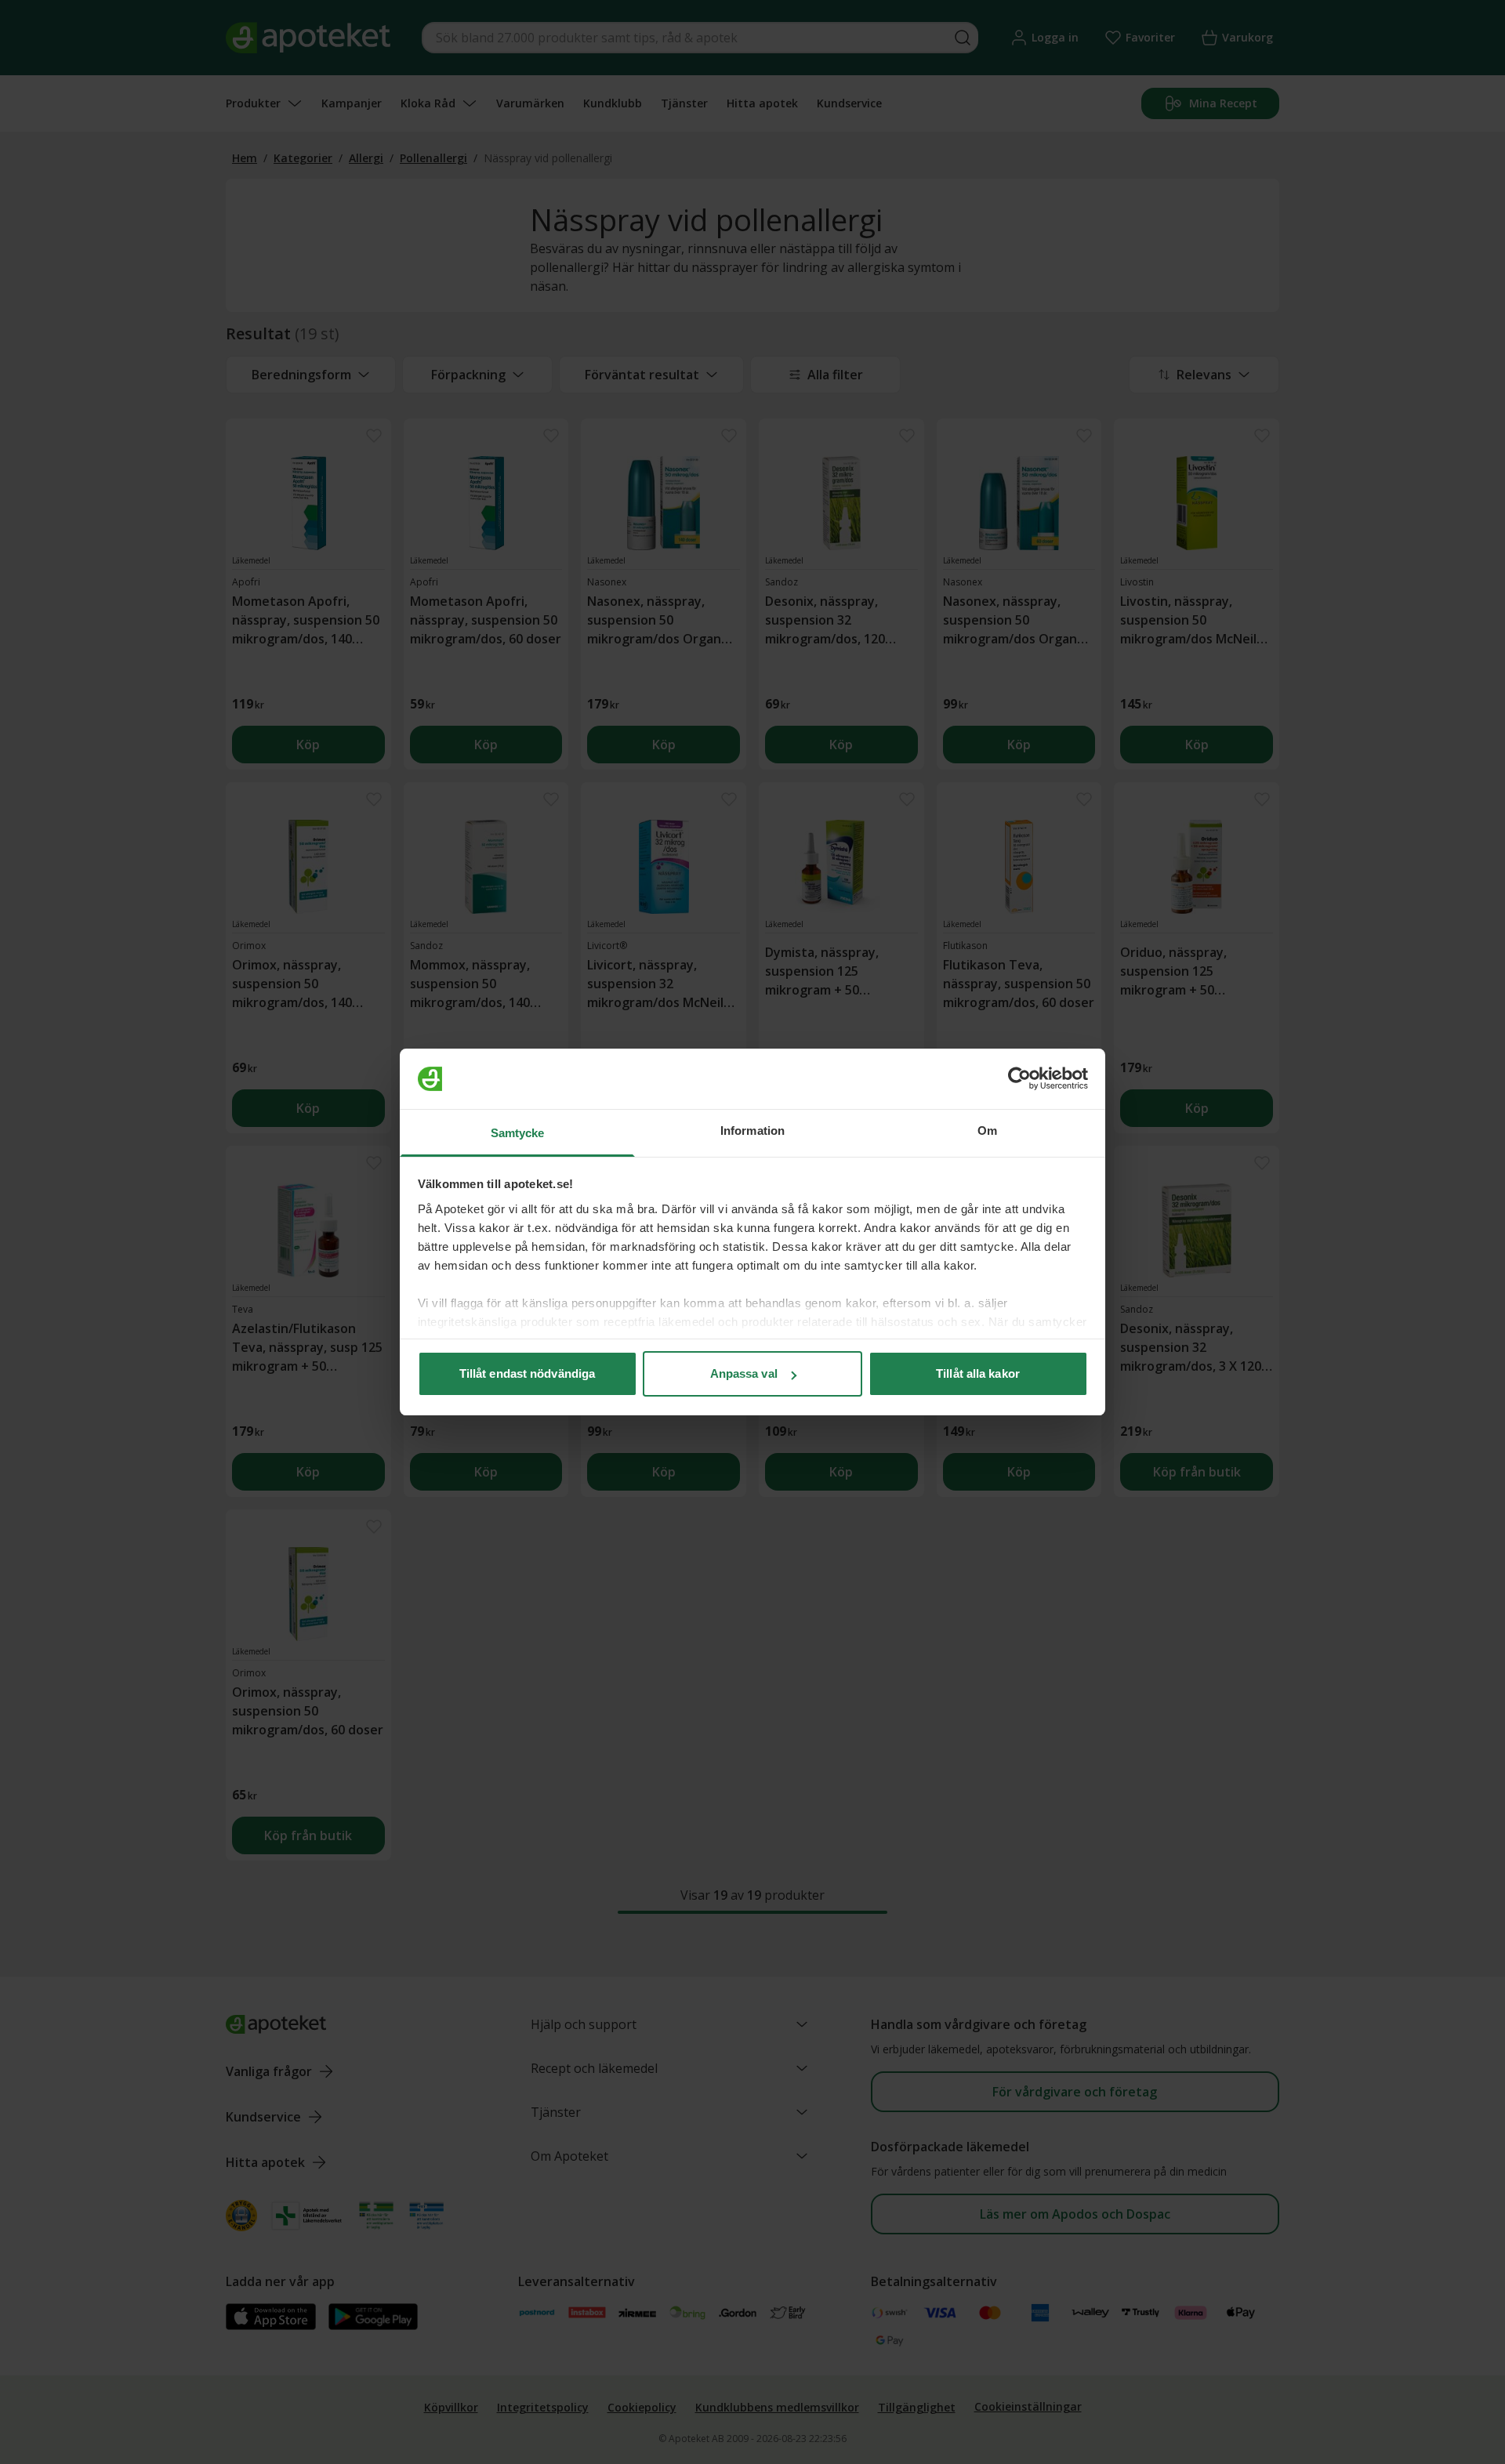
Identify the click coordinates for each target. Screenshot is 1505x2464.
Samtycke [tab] (518, 1133)
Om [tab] (987, 1131)
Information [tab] (752, 1131)
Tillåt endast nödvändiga (527, 1373)
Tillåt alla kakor (978, 1373)
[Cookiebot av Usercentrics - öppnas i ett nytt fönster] (1019, 1079)
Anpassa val (744, 1373)
